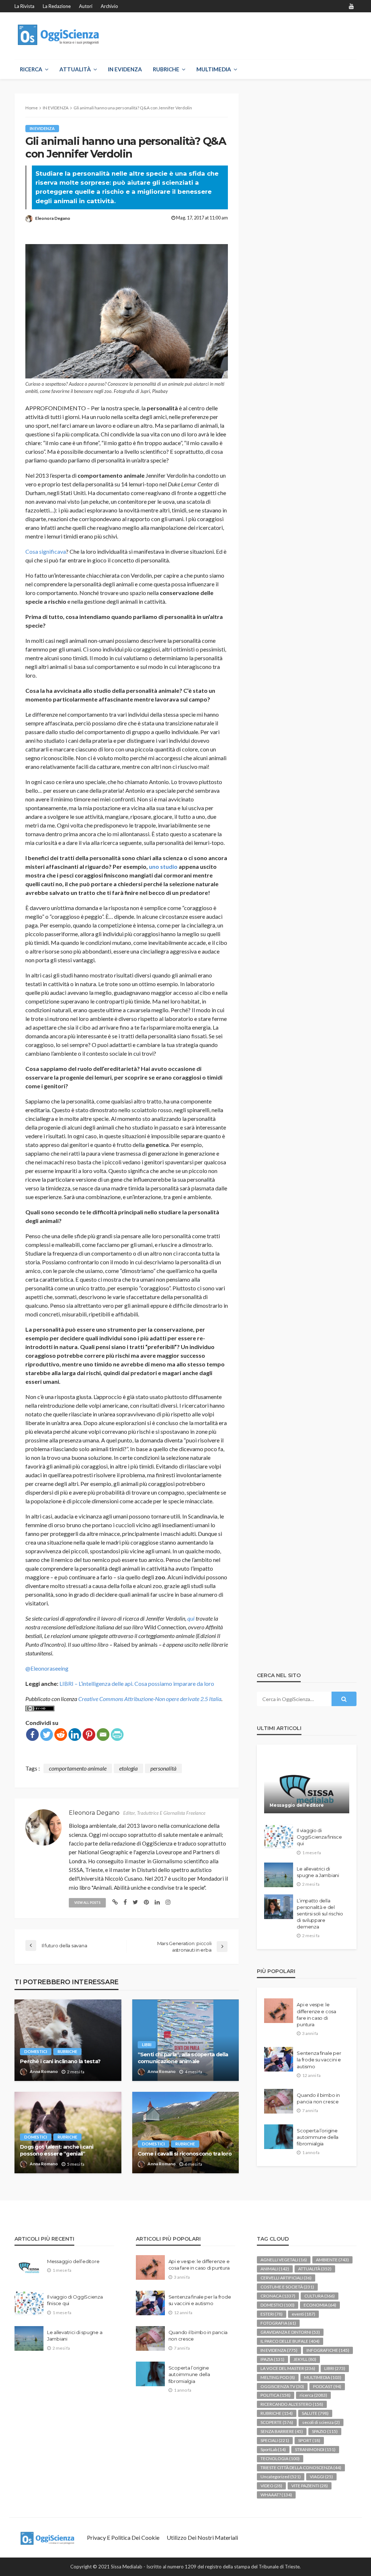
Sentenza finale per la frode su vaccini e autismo (319, 2060)
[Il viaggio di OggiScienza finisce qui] (279, 1836)
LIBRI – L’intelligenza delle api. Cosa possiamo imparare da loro (137, 1683)
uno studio (163, 866)
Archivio (109, 6)
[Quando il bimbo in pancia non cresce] (279, 2101)
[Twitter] (47, 1735)
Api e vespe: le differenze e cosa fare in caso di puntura (316, 2014)
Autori (86, 6)
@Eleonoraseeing (47, 1668)
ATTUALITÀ (75, 69)
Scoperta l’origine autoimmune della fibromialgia (318, 2137)
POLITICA (276, 2395)
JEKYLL (305, 2359)
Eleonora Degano (53, 218)
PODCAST (327, 2386)
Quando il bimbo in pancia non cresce (318, 2098)
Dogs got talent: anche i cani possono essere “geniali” (57, 2150)
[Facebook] (32, 1735)
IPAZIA (272, 2359)
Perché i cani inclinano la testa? (60, 2061)
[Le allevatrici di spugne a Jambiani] (279, 1875)
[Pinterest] (89, 1735)
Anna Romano (44, 2071)
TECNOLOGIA (280, 2458)
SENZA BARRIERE (282, 2431)
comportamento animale (78, 1768)
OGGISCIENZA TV (282, 2386)
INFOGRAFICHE (328, 2350)
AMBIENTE (332, 2260)
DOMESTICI (36, 2051)
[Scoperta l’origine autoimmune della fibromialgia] (279, 2137)
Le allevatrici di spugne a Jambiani (318, 1872)
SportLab (273, 2449)
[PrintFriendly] (117, 1735)
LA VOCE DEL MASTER (288, 2368)
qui (191, 1618)
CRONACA (278, 2296)
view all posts (87, 1903)
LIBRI (147, 2045)
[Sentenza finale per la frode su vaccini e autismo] (279, 2059)
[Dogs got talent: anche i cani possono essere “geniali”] (68, 2133)
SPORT (309, 2440)
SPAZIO (325, 2431)
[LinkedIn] (75, 1735)
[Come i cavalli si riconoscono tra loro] (186, 2133)
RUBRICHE (166, 69)
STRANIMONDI (315, 2449)
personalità (163, 1768)
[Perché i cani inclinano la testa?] (68, 2040)
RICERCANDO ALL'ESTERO (292, 2404)
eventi (303, 2314)
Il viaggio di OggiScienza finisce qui (319, 1837)
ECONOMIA (320, 2305)
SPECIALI (275, 2440)
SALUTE (315, 2413)
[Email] (103, 1735)
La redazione (57, 6)
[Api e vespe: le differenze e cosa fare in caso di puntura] (279, 2011)
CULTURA (320, 2296)
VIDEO (271, 2486)
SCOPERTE (277, 2422)
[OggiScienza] (59, 35)
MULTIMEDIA (214, 69)
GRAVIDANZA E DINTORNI (290, 2332)
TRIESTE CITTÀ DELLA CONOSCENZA (301, 2468)
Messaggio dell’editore (297, 1805)
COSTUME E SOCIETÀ (287, 2287)
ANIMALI (275, 2269)
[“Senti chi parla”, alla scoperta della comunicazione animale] (186, 2040)
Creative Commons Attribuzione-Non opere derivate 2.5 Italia (150, 1699)
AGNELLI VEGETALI (284, 2260)
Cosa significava (46, 551)
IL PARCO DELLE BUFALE (290, 2341)
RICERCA (31, 69)
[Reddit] (61, 1735)
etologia (128, 1768)
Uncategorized (281, 2477)
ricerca (313, 2395)
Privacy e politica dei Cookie (123, 2537)
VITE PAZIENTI (310, 2486)
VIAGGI (321, 2477)
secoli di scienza (321, 2422)
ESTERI (272, 2314)
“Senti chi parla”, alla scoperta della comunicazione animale (183, 2058)
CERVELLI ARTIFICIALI (286, 2278)
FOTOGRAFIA (278, 2323)
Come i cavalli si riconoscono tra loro (185, 2154)
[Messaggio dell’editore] (307, 1784)
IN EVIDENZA (125, 69)
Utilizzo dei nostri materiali (202, 2537)
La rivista (24, 6)
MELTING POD (278, 2377)
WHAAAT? (276, 2495)
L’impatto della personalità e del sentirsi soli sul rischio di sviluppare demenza (320, 1914)
